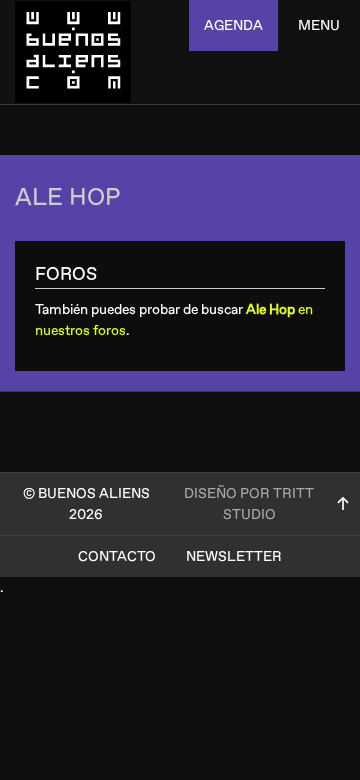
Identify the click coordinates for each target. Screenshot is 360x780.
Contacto (117, 556)
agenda (233, 25)
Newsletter (234, 556)
